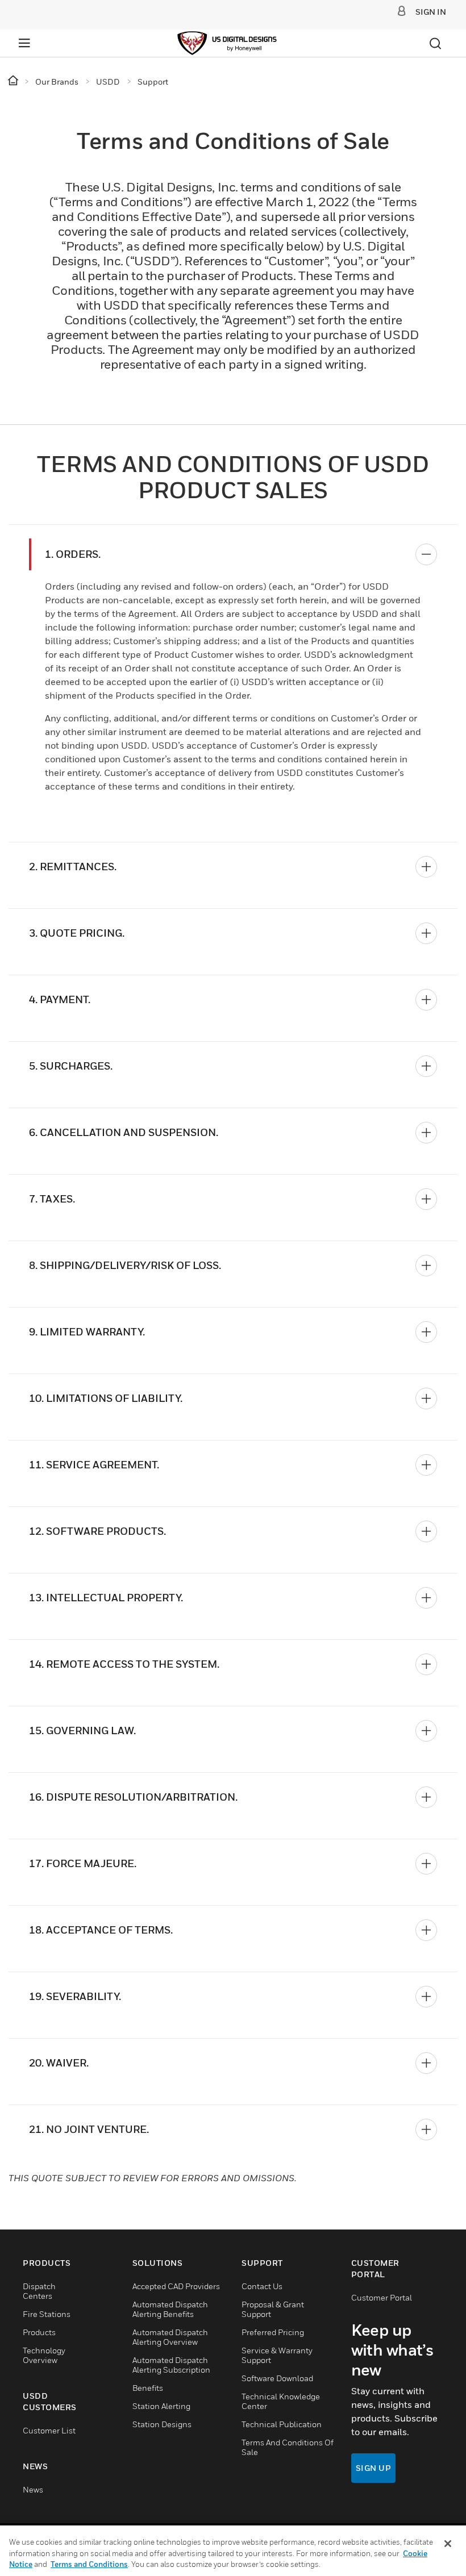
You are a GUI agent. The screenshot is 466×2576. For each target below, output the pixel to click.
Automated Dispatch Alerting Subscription (171, 2365)
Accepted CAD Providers (176, 2286)
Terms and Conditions (89, 2564)
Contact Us (262, 2286)
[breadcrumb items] (14, 81)
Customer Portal (382, 2297)
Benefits (148, 2388)
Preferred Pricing (273, 2332)
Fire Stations (47, 2314)
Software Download (277, 2378)
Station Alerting (161, 2406)
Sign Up (374, 2468)
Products (39, 2332)
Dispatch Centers (39, 2291)
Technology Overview (44, 2355)
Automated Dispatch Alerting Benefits (170, 2309)
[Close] (448, 2544)
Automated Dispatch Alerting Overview (170, 2337)
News (33, 2489)
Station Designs (162, 2424)
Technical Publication (282, 2424)
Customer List (49, 2430)
